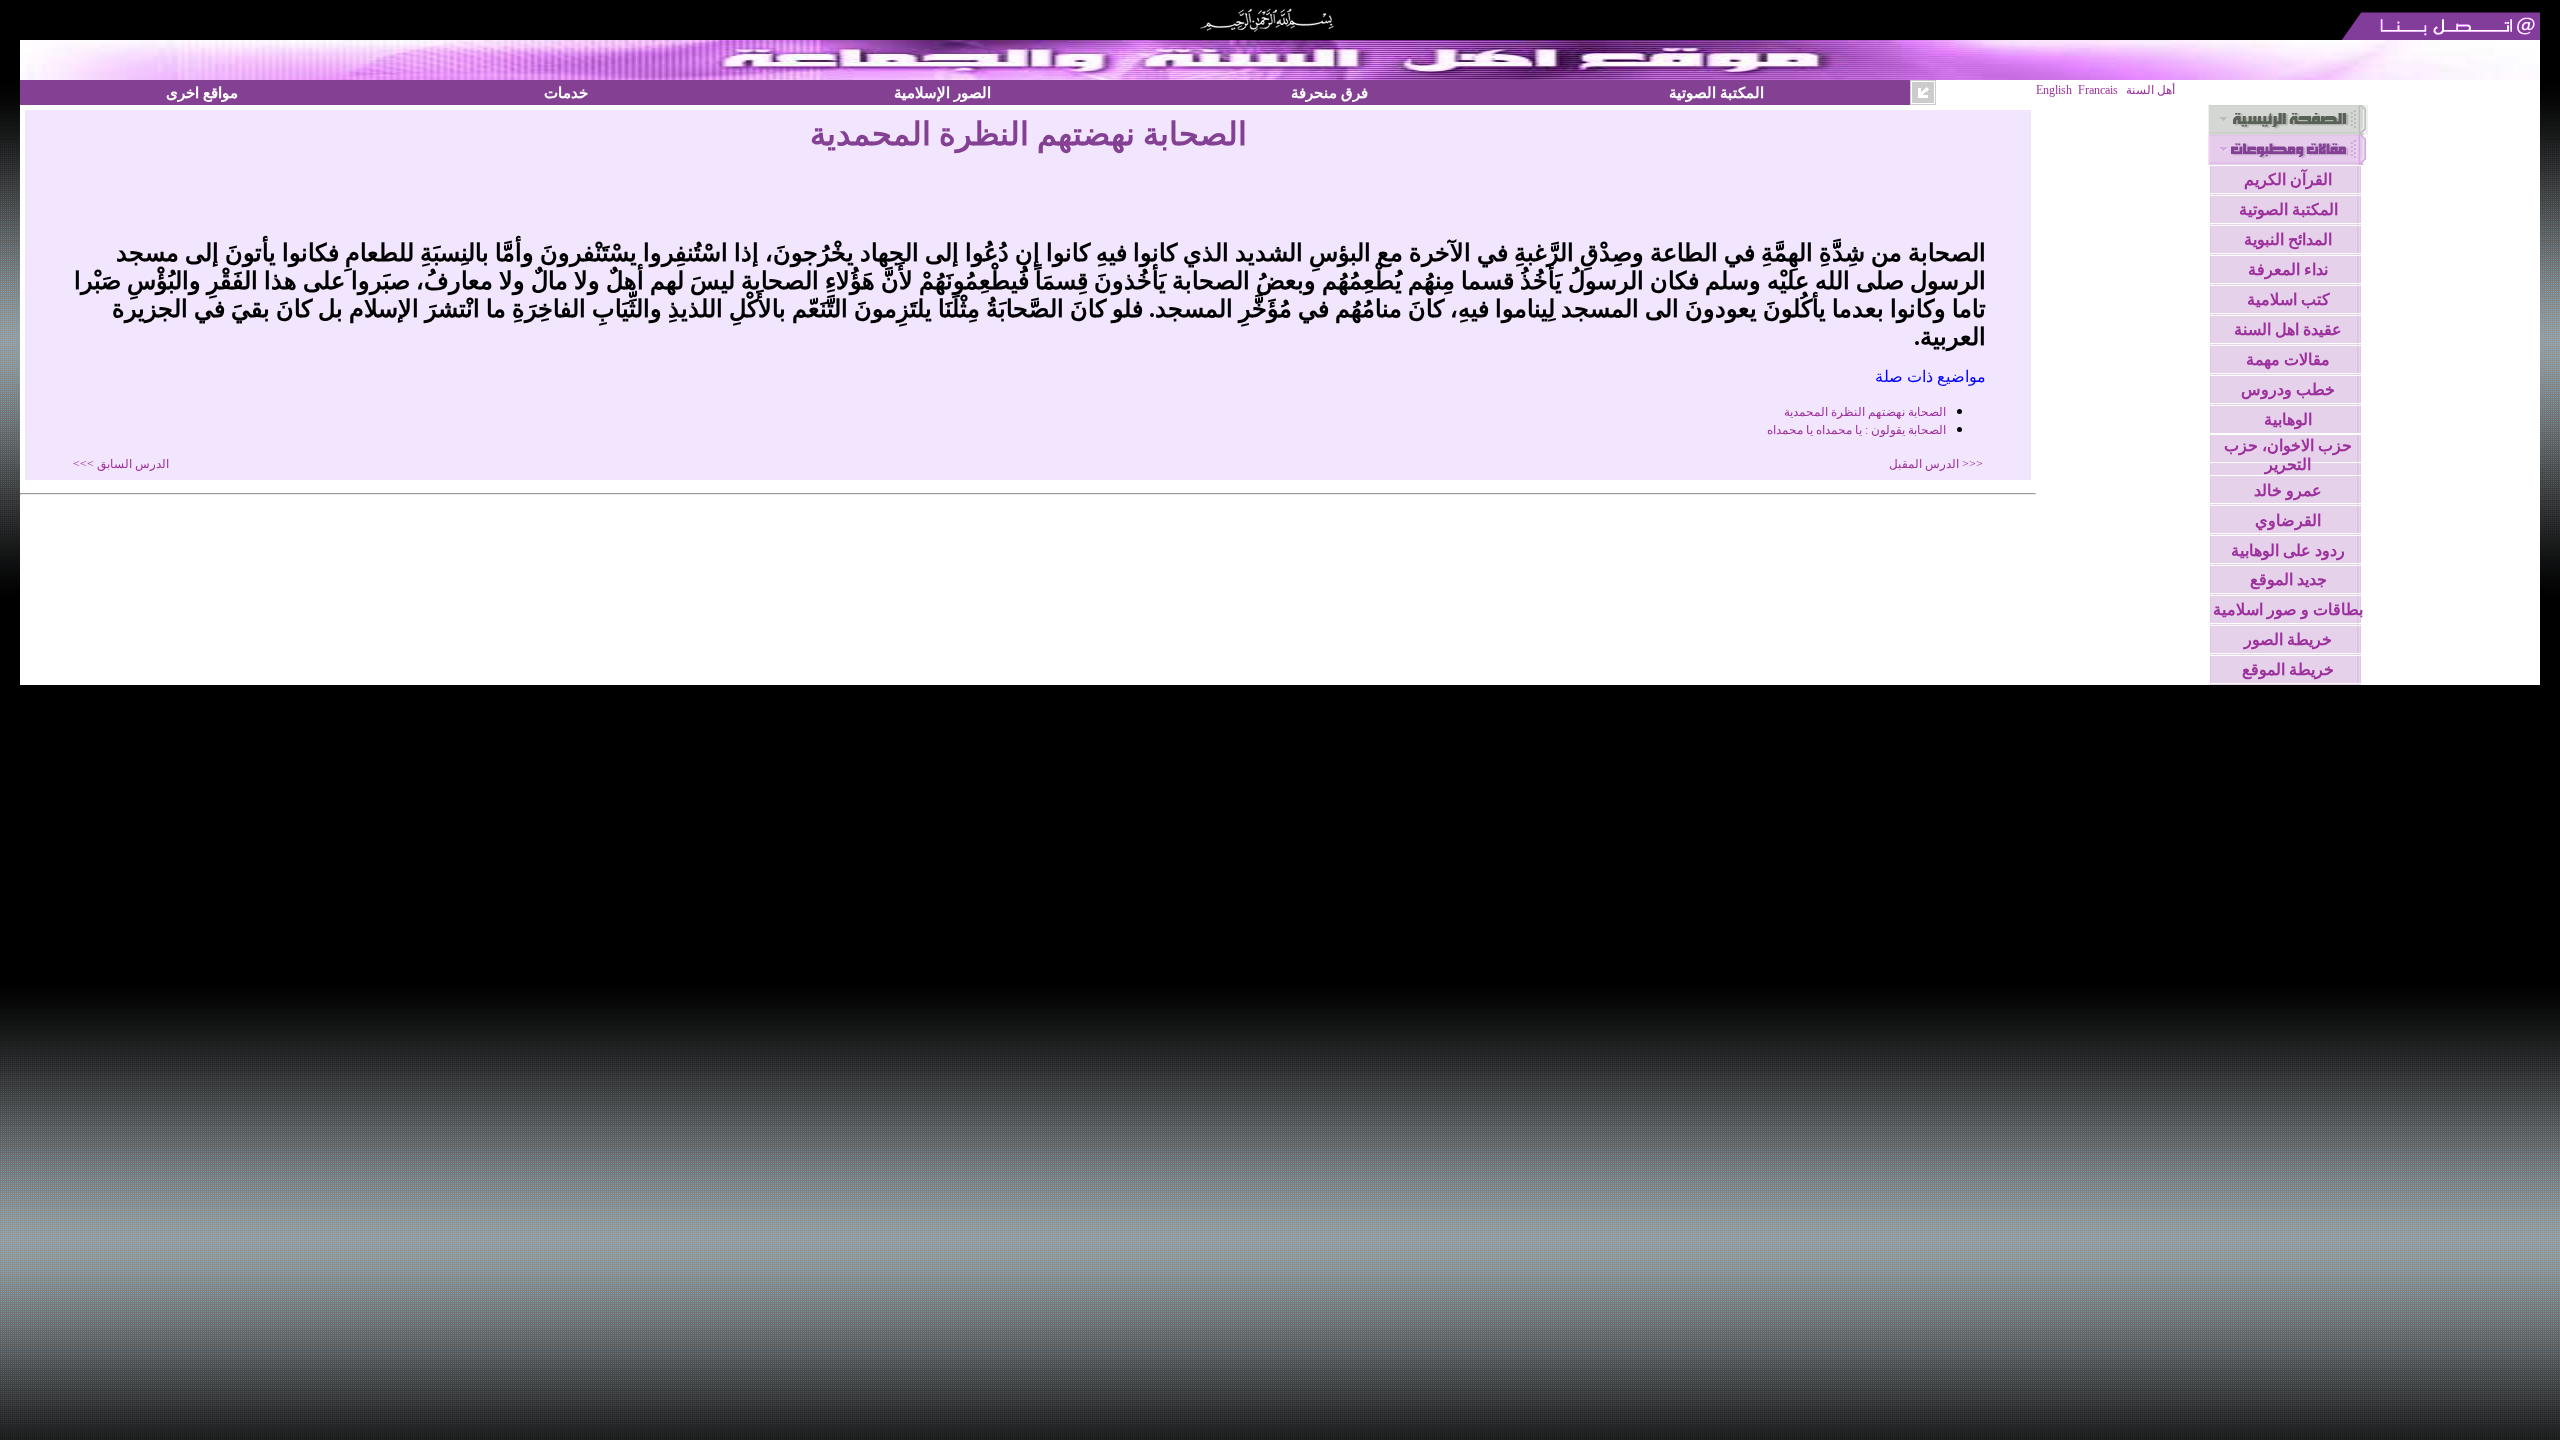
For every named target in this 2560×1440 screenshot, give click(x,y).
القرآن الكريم (2288, 179)
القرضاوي (2288, 520)
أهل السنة (2150, 90)
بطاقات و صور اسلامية (2288, 609)
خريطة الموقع (2288, 669)
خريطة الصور (2288, 639)
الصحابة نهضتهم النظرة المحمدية (1865, 412)
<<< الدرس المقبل (1936, 464)
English (2054, 90)
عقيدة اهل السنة (2288, 329)
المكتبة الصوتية (1716, 92)
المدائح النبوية (2288, 239)
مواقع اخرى (202, 92)
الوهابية (2288, 419)
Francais (2098, 90)
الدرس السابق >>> (121, 464)
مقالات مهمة (2288, 359)
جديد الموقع (2288, 579)
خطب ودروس (2288, 389)
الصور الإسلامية (942, 92)
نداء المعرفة (2288, 269)
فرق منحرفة (1329, 92)
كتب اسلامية (2288, 299)
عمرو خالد (2288, 490)
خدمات (566, 92)
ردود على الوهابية (2288, 550)
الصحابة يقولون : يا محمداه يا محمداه (1856, 430)
